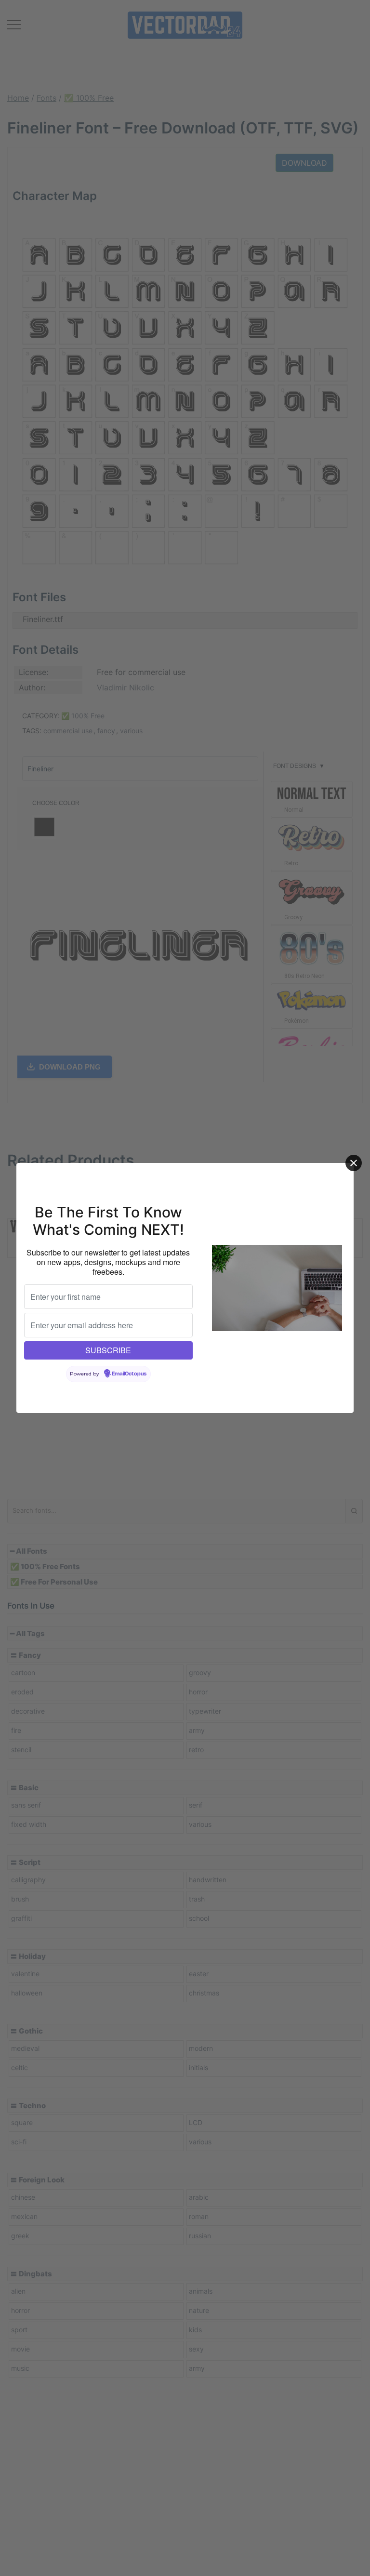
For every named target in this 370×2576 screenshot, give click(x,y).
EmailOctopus (129, 1374)
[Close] (354, 1163)
